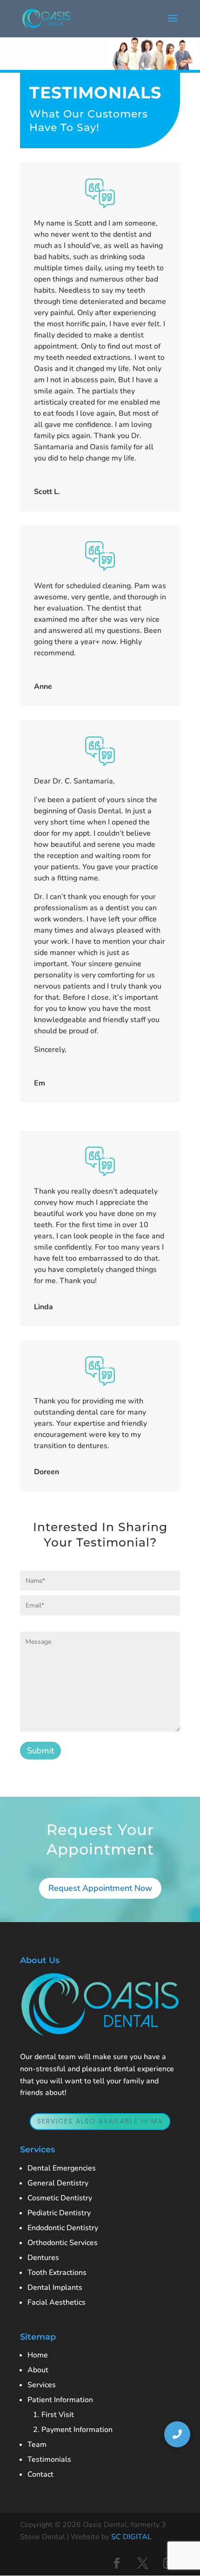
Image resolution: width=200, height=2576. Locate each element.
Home (38, 2355)
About (38, 2370)
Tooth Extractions (57, 2273)
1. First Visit (51, 2415)
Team (37, 2445)
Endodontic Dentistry (63, 2228)
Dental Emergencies (62, 2168)
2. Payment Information (70, 2430)
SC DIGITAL (131, 2537)
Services (42, 2385)
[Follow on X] (143, 2563)
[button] (177, 2434)
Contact (40, 2474)
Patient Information (60, 2400)
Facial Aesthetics (57, 2302)
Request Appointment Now (100, 1888)
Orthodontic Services (63, 2243)
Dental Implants (55, 2287)
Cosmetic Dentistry (60, 2198)
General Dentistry (58, 2183)
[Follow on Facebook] (117, 2563)
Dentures (43, 2258)
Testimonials (49, 2459)
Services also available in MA (100, 2121)
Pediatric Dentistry (59, 2213)
